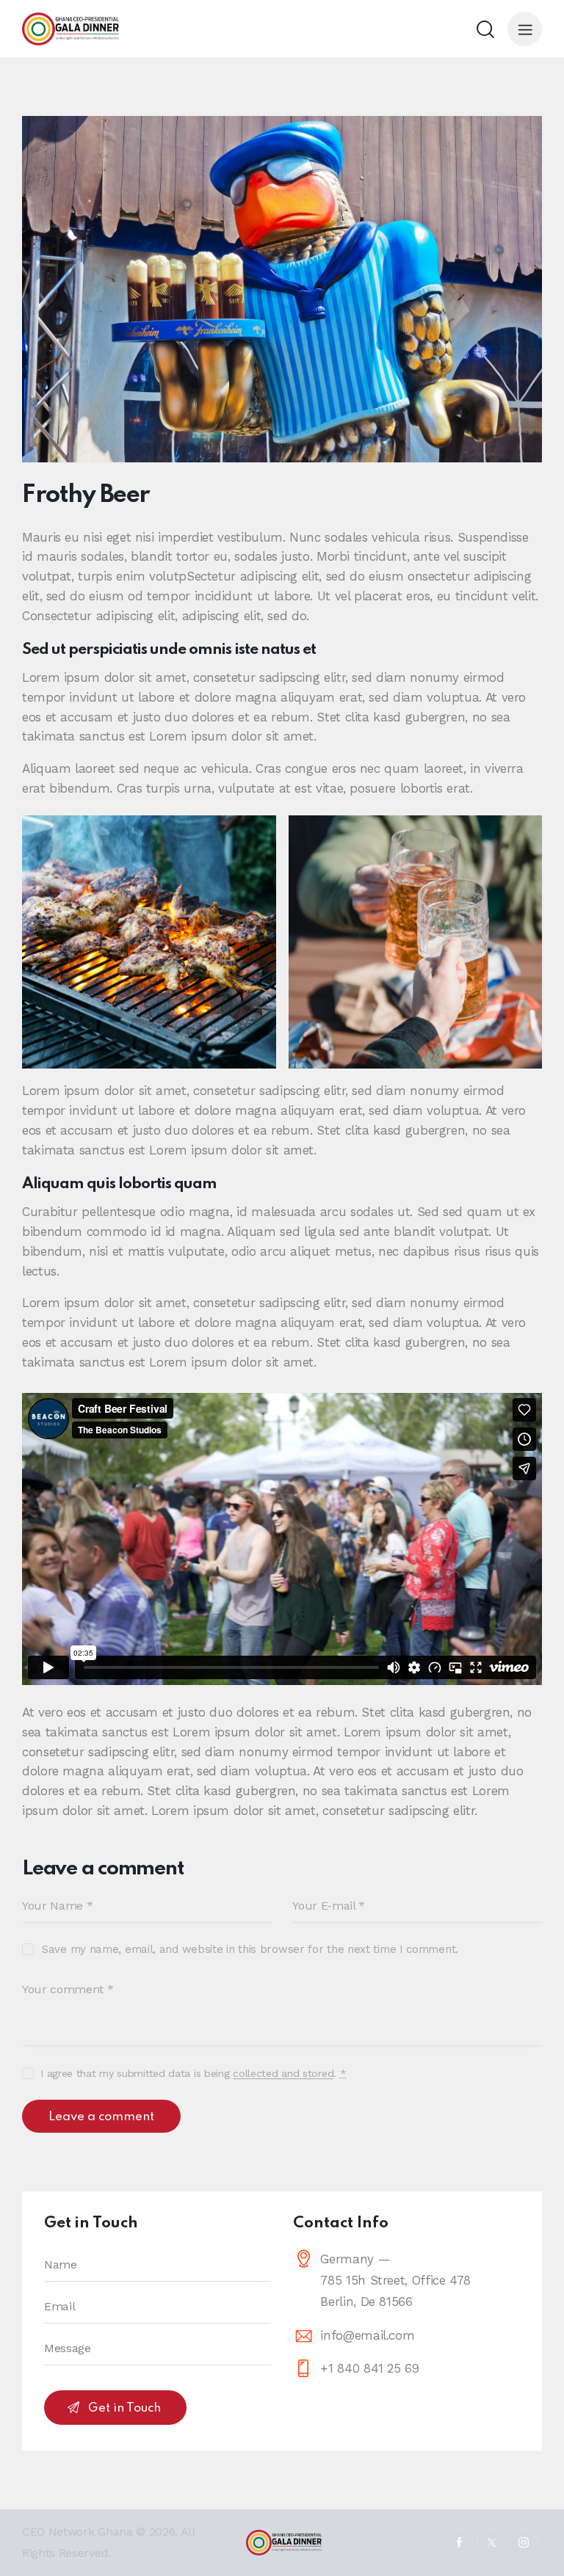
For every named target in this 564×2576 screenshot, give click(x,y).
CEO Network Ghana (77, 2532)
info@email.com (367, 2335)
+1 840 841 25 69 (369, 2368)
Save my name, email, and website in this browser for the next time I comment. (250, 1949)
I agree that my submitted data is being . (193, 2073)
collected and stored (283, 2074)
